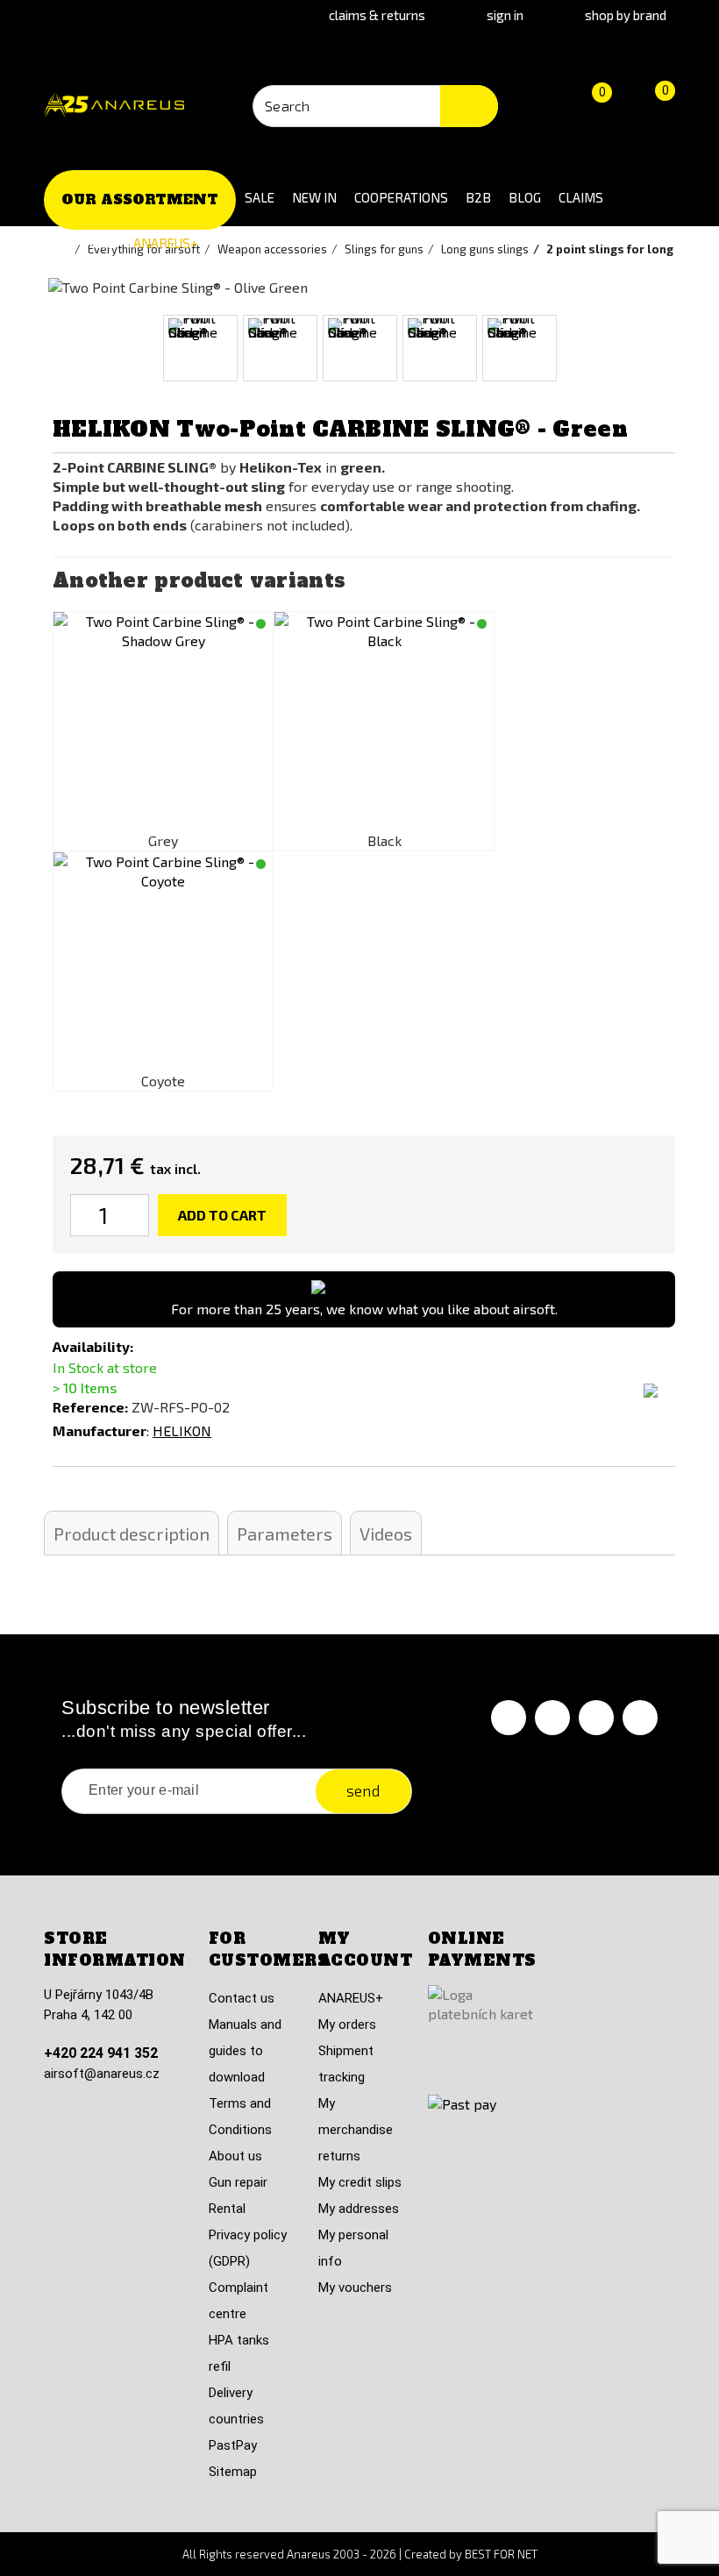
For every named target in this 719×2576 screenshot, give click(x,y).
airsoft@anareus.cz (102, 2074)
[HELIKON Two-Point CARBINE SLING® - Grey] (163, 722)
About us (235, 2156)
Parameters (285, 1534)
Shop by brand (626, 15)
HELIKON (182, 1430)
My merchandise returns (356, 2130)
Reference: (90, 1407)
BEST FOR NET (501, 2554)
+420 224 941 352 (101, 2053)
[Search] (469, 106)
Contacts (84, 243)
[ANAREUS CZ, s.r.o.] (114, 106)
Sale (260, 197)
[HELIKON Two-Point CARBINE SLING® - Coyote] (163, 962)
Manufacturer (100, 1430)
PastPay (233, 2445)
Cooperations (401, 197)
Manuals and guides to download (245, 2051)
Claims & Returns (377, 15)
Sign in (505, 15)
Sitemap (233, 2472)
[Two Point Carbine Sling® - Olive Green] (200, 348)
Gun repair (238, 2182)
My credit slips (360, 2182)
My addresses (359, 2209)
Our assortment (140, 199)
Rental (227, 2209)
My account (366, 1950)
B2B (478, 197)
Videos (386, 1534)
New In (314, 197)
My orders (347, 2025)
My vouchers (355, 2288)
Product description (132, 1534)
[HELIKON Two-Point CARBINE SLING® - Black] (384, 722)
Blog (525, 197)
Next (681, 349)
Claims (581, 197)
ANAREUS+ (166, 243)
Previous (38, 349)
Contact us (242, 1998)
